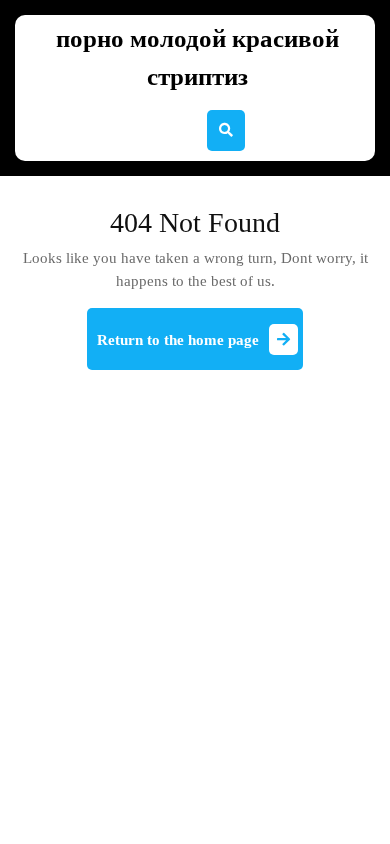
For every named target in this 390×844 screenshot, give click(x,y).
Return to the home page (200, 348)
